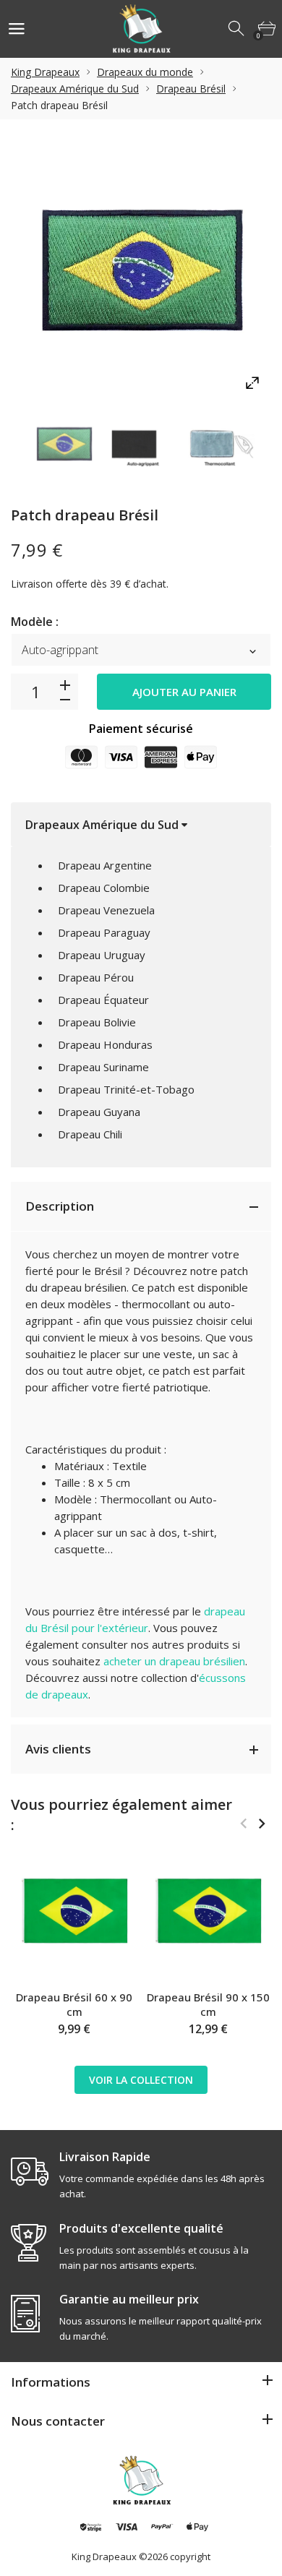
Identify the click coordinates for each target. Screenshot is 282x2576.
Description (60, 1206)
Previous (243, 1824)
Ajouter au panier (184, 692)
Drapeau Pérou (96, 977)
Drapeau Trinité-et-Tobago (126, 1089)
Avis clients (58, 1749)
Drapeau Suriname (103, 1067)
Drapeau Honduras (105, 1044)
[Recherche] (237, 29)
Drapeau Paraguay (104, 932)
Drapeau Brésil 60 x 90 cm (74, 2004)
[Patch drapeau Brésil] (64, 444)
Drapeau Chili (90, 1134)
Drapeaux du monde (145, 72)
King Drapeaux (45, 72)
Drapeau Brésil (191, 89)
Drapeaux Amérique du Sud (75, 89)
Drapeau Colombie (104, 888)
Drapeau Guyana (99, 1112)
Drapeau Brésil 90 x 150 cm (208, 2004)
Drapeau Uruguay (102, 955)
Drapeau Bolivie (97, 1022)
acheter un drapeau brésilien (174, 1661)
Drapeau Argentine (105, 865)
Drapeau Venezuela (106, 910)
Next (261, 1824)
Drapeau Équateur (103, 1000)
